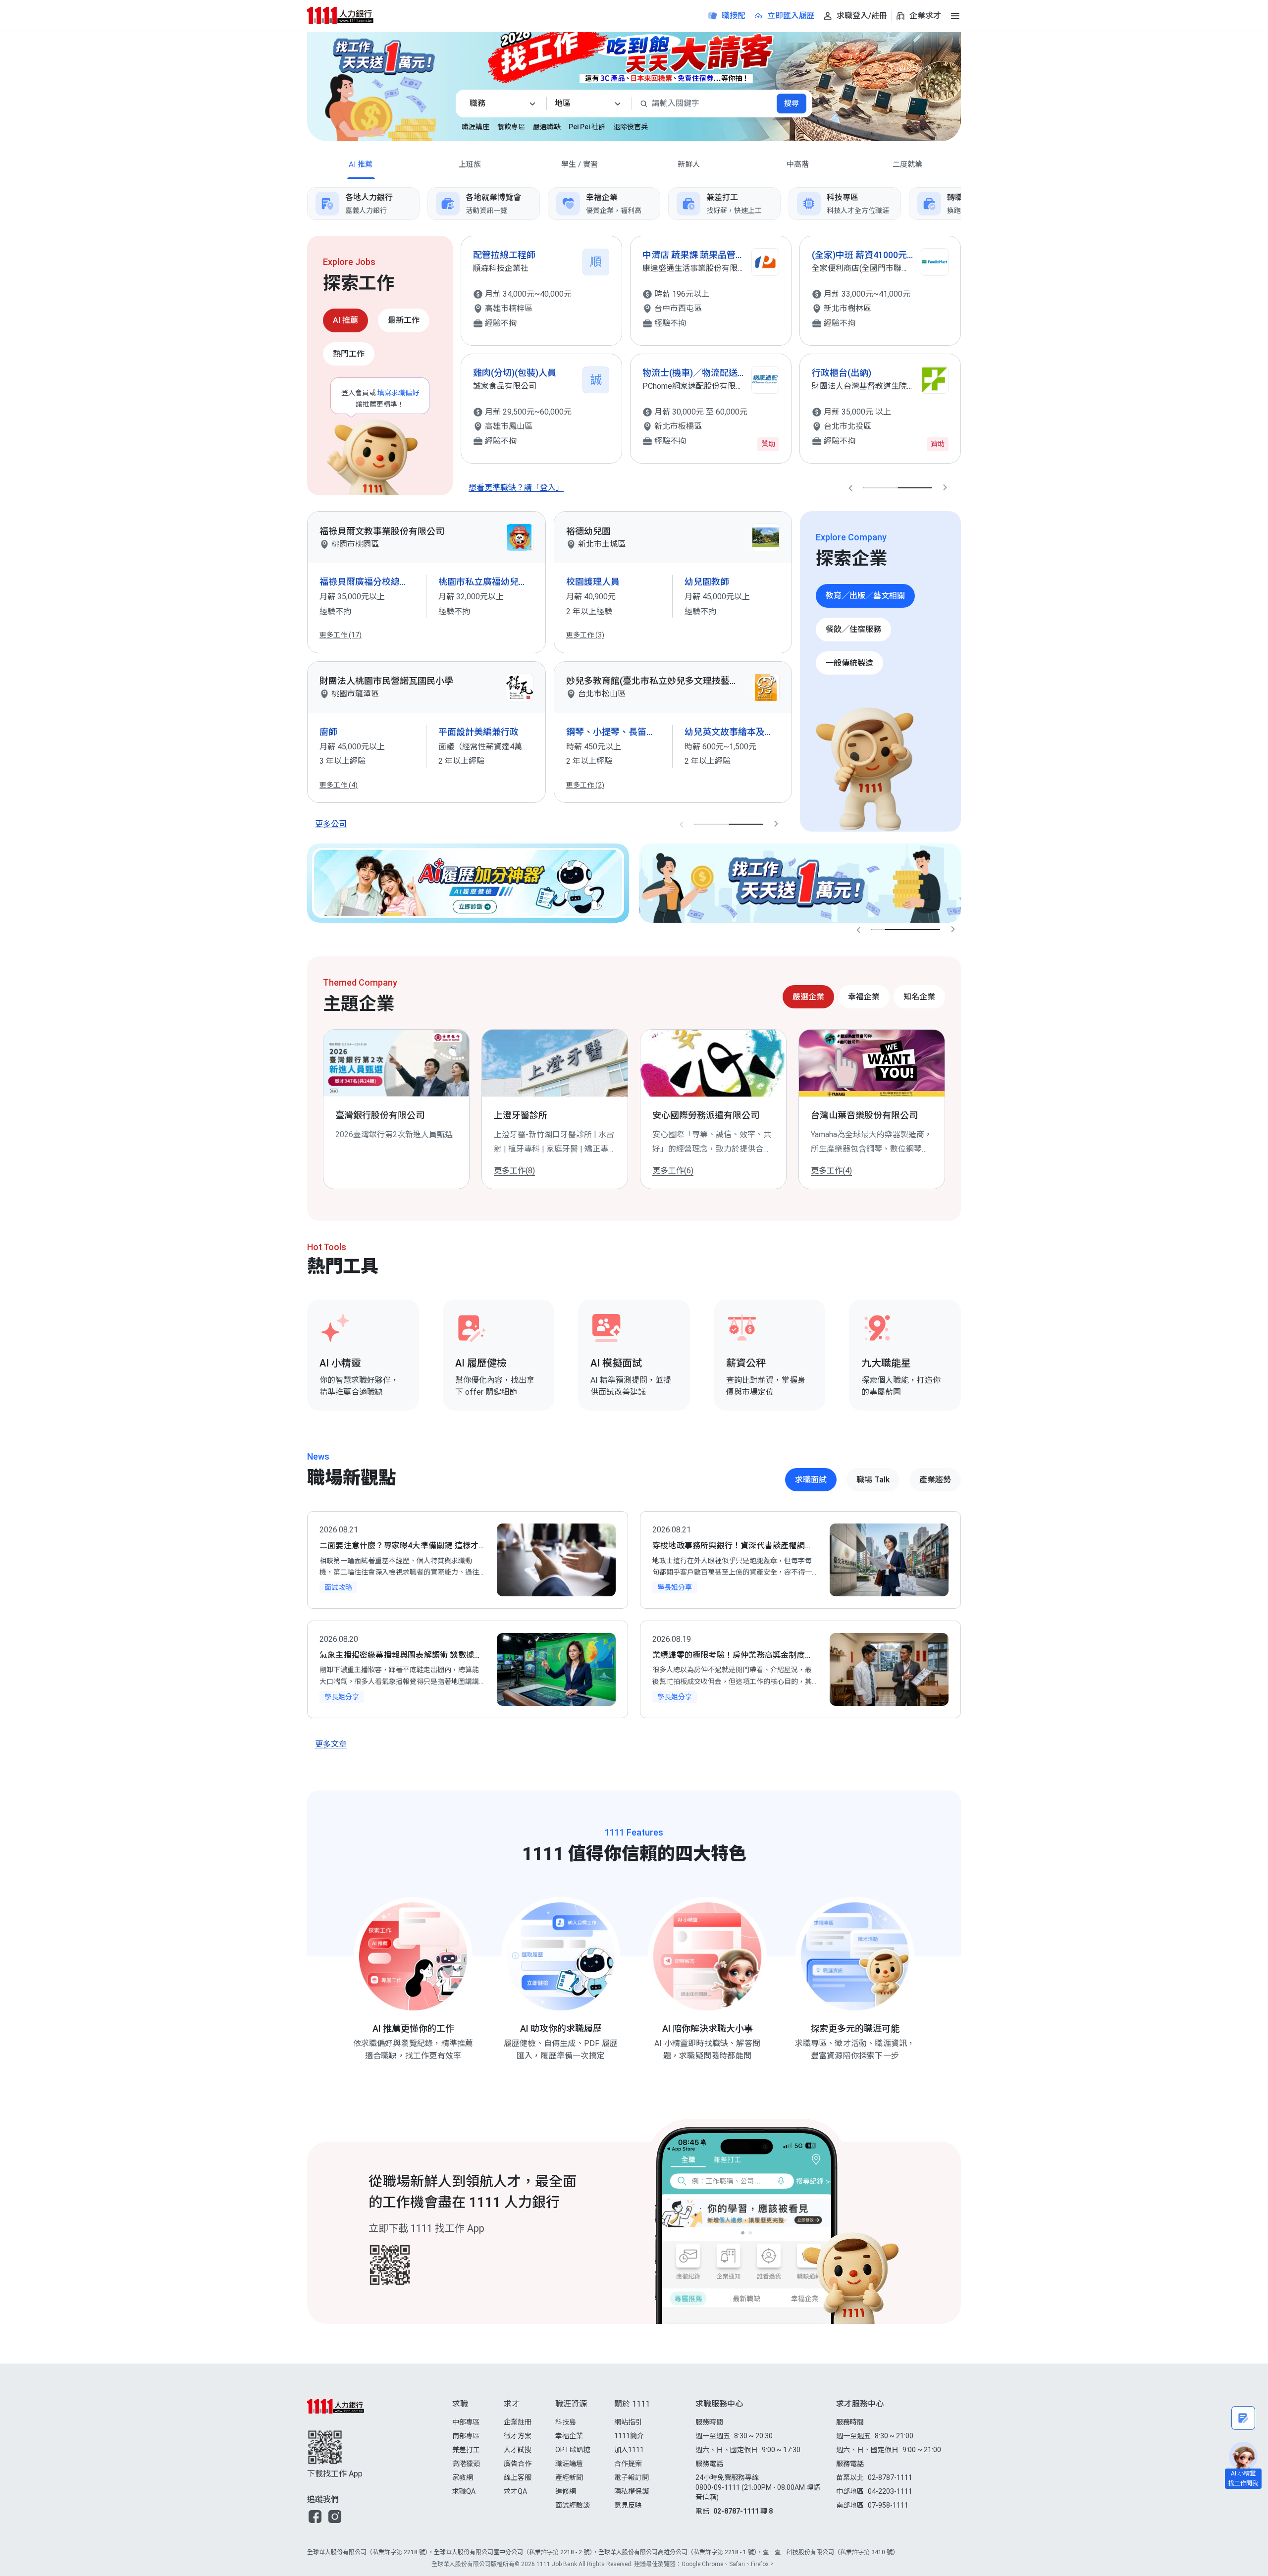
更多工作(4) (831, 1171)
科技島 (566, 2422)
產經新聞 (569, 2477)
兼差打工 (466, 2450)
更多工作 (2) (585, 785)
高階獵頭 (466, 2464)
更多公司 (331, 824)
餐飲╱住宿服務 (853, 629)
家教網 (463, 2477)
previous (850, 488)
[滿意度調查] (1243, 2418)
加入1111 (629, 2450)
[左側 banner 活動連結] (371, 82)
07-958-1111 (888, 2505)
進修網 (566, 2491)
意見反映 (628, 2505)
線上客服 (518, 2477)
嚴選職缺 (547, 127)
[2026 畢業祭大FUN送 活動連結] (634, 52)
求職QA (464, 2491)
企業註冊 (518, 2422)
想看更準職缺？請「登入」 (516, 488)
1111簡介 (629, 2436)
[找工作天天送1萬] (800, 883)
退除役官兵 (631, 127)
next (945, 488)
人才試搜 (518, 2450)
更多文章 (331, 1744)
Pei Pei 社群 (587, 127)
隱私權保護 (632, 2491)
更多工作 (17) (341, 635)
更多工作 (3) (585, 635)
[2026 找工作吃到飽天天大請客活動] (896, 77)
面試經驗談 (573, 2505)
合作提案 (628, 2464)
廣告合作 (518, 2464)
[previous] (307, 204)
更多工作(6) (673, 1171)
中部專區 (466, 2422)
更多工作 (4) (339, 785)
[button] (315, 2517)
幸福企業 (569, 2436)
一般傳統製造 (849, 663)
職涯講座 (475, 127)
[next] (961, 204)
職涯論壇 (569, 2464)
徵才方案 (518, 2436)
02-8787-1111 (890, 2477)
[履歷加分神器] (468, 883)
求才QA (515, 2491)
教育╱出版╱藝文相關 (865, 596)
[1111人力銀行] (349, 15)
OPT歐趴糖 (573, 2450)
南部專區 (466, 2436)
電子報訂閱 (632, 2477)
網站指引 (628, 2422)
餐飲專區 (511, 127)
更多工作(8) (514, 1171)
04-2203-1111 (890, 2491)
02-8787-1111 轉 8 (743, 2511)
